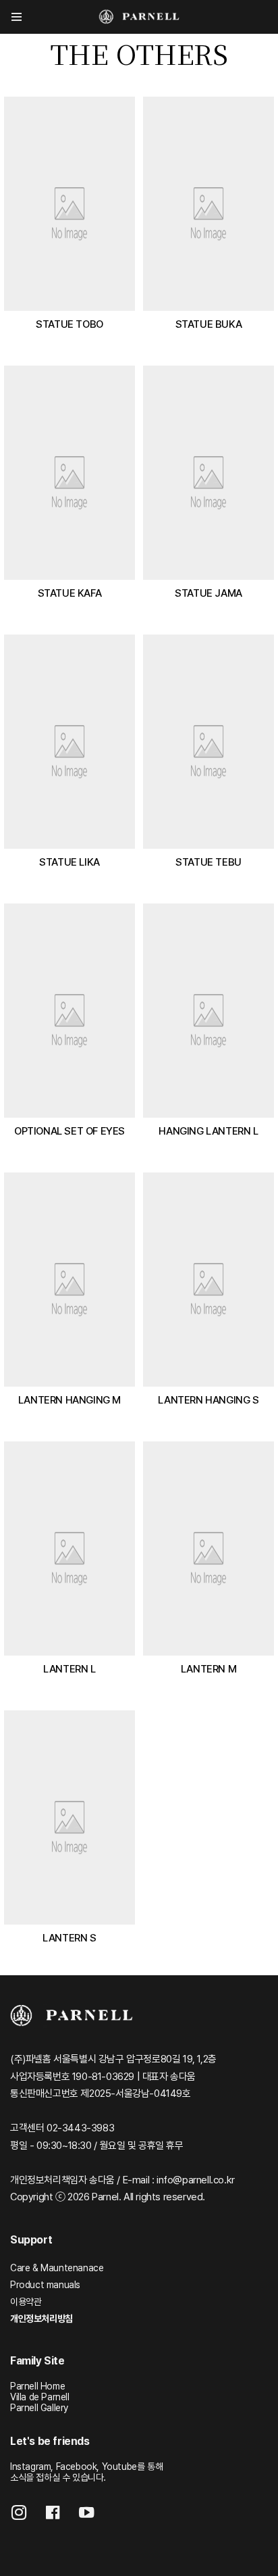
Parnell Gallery (39, 2408)
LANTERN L (69, 1669)
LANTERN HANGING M (69, 1400)
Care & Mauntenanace (57, 2268)
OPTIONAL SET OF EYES (69, 1131)
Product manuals (45, 2285)
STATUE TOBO (69, 324)
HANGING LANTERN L (208, 1131)
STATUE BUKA (209, 324)
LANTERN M (208, 1669)
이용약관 (26, 2302)
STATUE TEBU (208, 862)
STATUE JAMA (208, 593)
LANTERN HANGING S (208, 1400)
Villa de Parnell (40, 2397)
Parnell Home (37, 2386)
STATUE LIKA (69, 862)
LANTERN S (69, 1938)
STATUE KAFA (70, 593)
